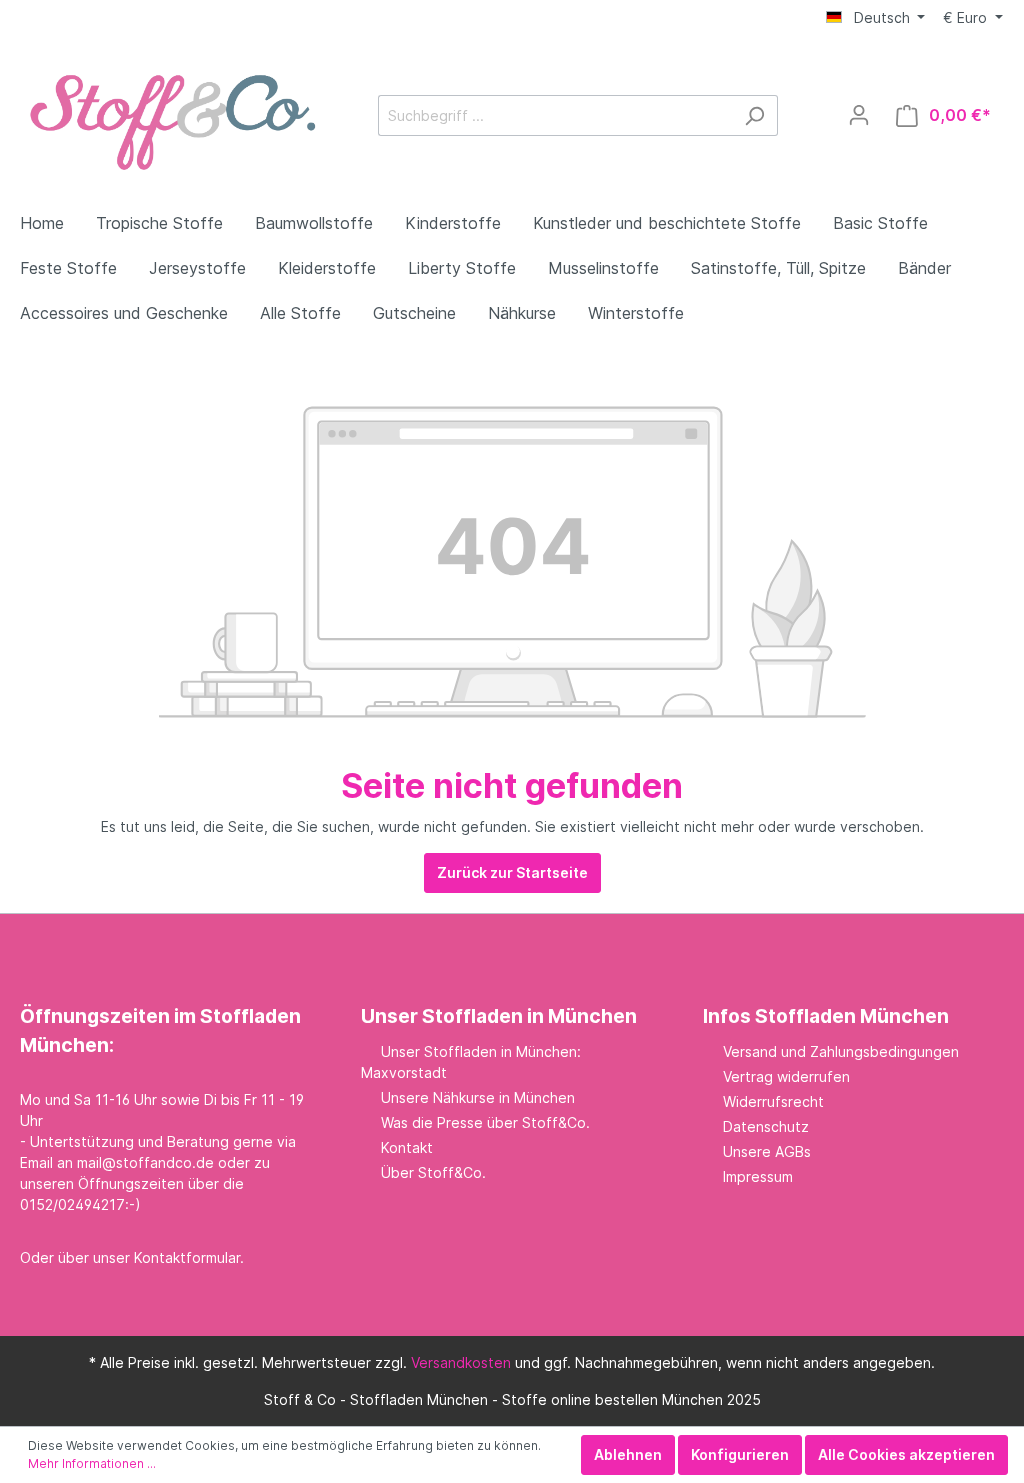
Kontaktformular (187, 1257)
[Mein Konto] (859, 115)
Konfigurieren (740, 1454)
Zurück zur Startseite (512, 872)
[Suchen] (754, 115)
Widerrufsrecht (773, 1101)
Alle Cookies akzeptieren (906, 1454)
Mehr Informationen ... (92, 1463)
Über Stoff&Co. (433, 1172)
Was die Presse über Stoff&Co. (485, 1122)
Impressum (758, 1176)
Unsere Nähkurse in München (478, 1097)
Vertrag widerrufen (786, 1076)
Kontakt (407, 1147)
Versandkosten (461, 1362)
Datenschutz (766, 1126)
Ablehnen (628, 1454)
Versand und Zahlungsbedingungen (841, 1051)
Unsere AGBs (767, 1151)
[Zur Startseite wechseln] (170, 111)
